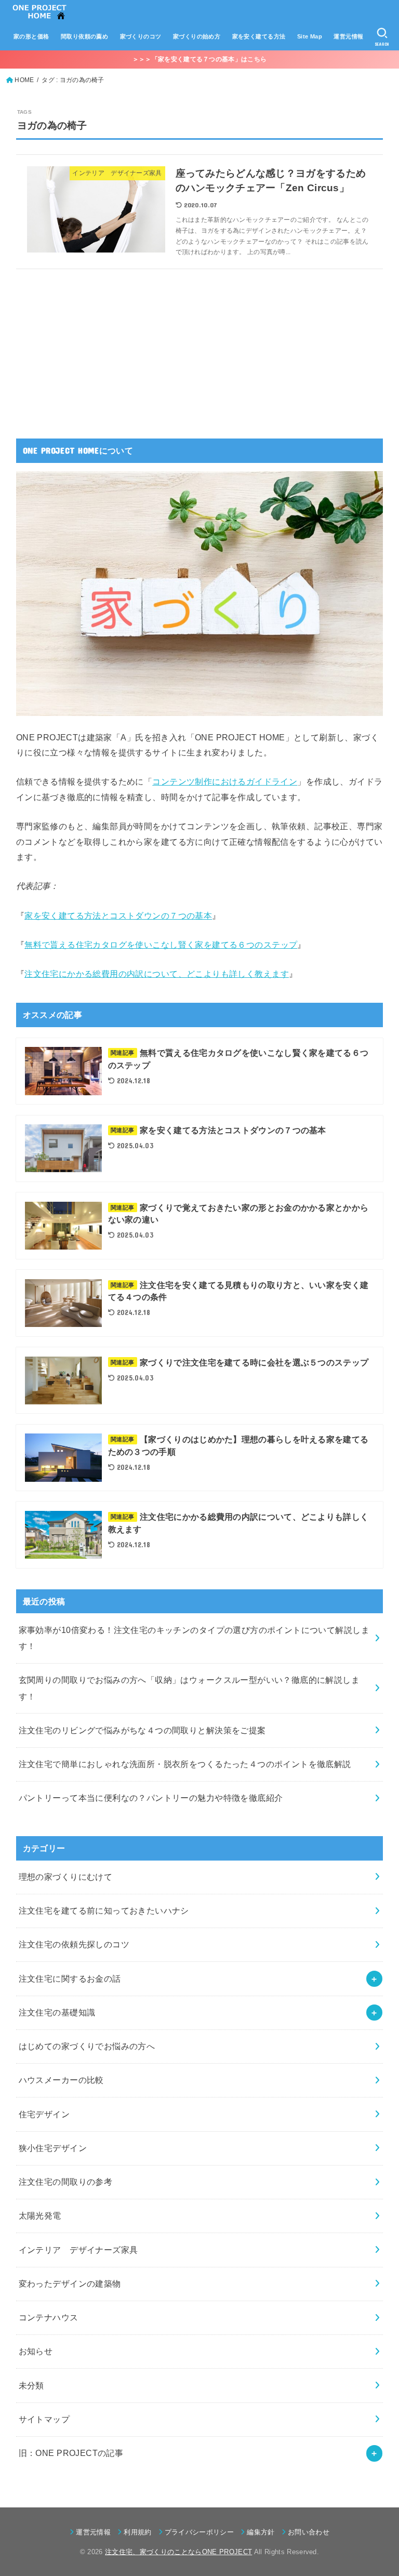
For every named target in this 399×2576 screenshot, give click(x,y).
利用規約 (137, 2532)
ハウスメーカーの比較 (61, 2080)
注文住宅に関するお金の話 (70, 1979)
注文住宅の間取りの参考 (66, 2182)
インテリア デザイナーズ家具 (78, 2250)
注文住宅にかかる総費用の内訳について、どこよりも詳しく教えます (157, 974)
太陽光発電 (40, 2215)
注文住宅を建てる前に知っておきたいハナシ (104, 1910)
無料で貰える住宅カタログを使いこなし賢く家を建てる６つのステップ (161, 945)
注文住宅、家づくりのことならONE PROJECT (178, 2552)
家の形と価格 (31, 36)
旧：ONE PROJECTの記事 (71, 2453)
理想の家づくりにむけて (66, 1877)
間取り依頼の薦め (84, 36)
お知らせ (36, 2351)
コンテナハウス (49, 2317)
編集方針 (261, 2532)
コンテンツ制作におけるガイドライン (225, 781)
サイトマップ (44, 2419)
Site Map (310, 36)
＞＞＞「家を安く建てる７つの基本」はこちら (199, 59)
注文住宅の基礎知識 (57, 2012)
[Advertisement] (94, 347)
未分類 (31, 2385)
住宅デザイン (44, 2114)
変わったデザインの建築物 (70, 2283)
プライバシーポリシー (199, 2532)
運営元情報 (348, 36)
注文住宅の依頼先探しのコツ (74, 1944)
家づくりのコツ (141, 36)
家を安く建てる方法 (259, 36)
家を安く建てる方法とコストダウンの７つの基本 (118, 915)
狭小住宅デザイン (53, 2148)
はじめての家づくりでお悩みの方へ (87, 2046)
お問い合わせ (309, 2532)
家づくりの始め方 (197, 36)
